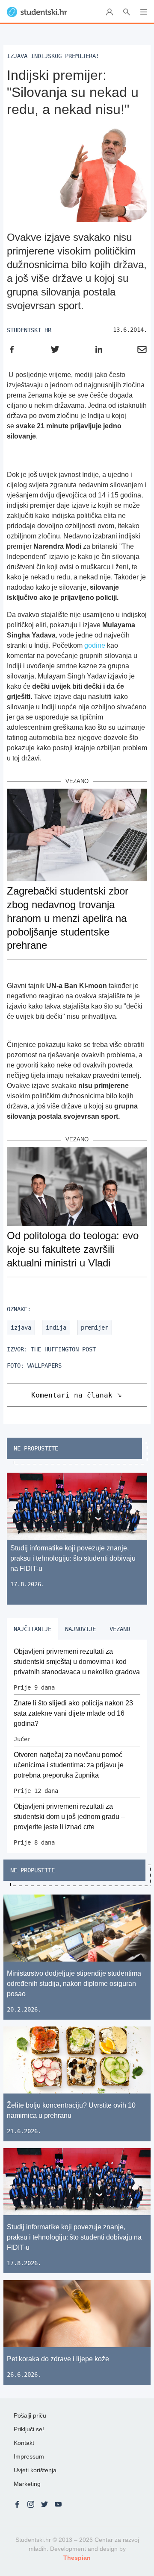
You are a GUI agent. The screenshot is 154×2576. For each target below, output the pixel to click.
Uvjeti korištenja (35, 2470)
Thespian (77, 2558)
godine (95, 645)
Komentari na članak (72, 1395)
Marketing (27, 2484)
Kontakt (24, 2443)
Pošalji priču (30, 2415)
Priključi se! (29, 2429)
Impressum (29, 2456)
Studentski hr (29, 330)
